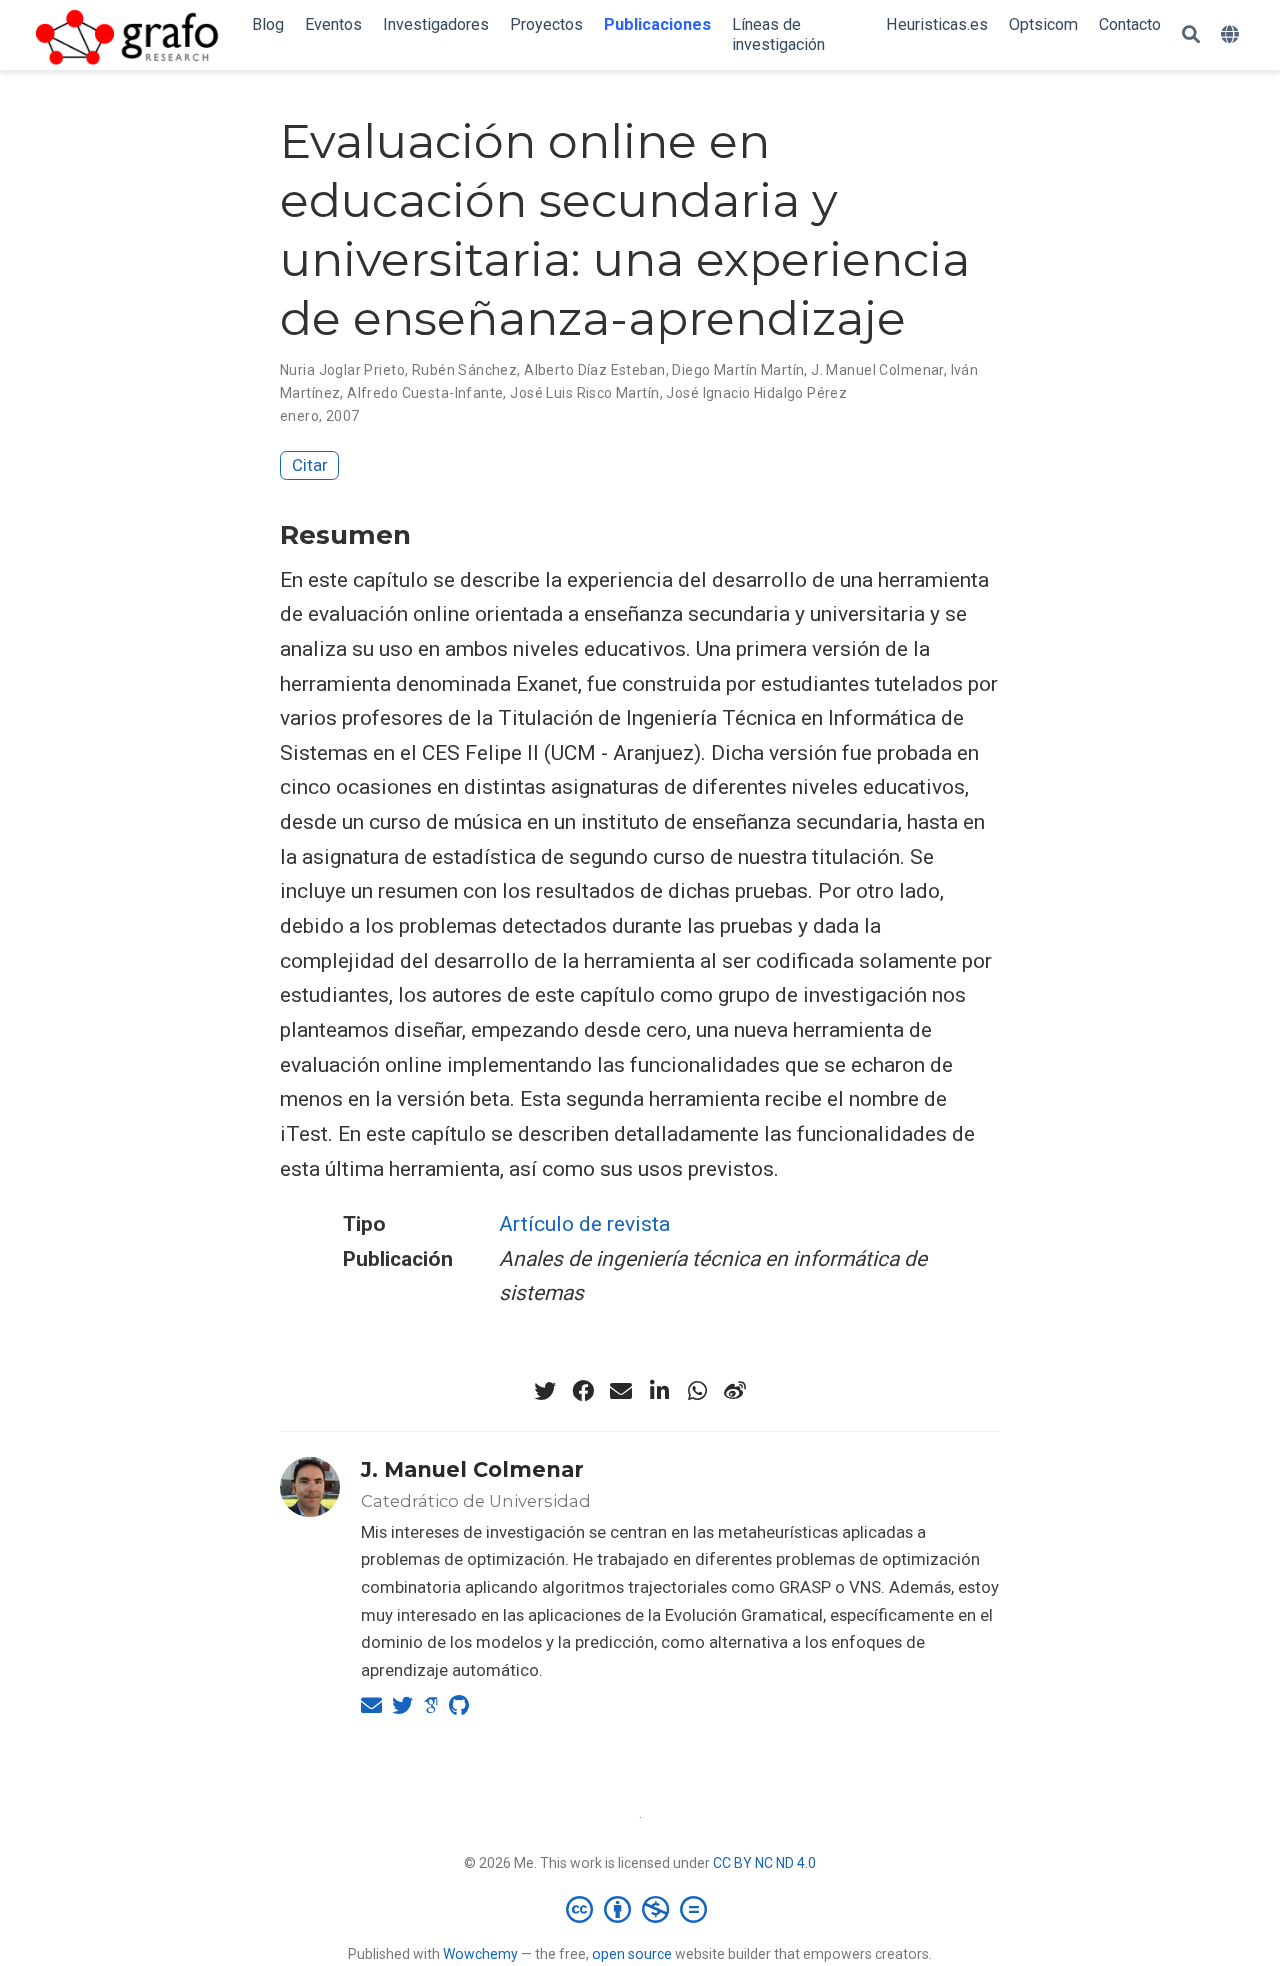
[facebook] (583, 1391)
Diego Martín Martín (738, 370)
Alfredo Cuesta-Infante (425, 393)
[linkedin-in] (659, 1391)
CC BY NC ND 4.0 (764, 1863)
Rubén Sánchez (464, 370)
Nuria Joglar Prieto (342, 370)
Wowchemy (480, 1954)
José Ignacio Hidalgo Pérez (756, 393)
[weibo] (735, 1391)
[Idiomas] (1232, 35)
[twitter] (545, 1391)
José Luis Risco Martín (584, 393)
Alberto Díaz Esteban (594, 370)
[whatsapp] (697, 1391)
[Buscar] (1191, 35)
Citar (310, 465)
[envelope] (621, 1391)
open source (632, 1954)
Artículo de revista (584, 1224)
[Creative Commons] (640, 1909)
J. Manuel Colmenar (877, 370)
